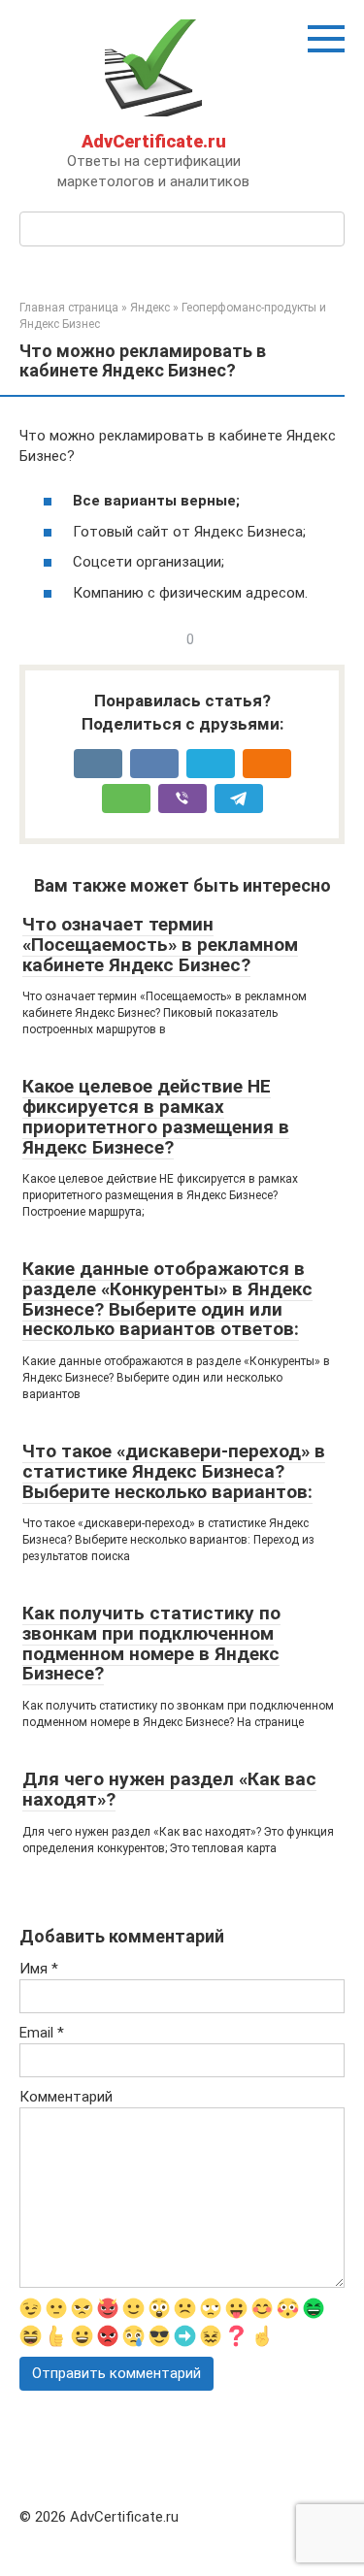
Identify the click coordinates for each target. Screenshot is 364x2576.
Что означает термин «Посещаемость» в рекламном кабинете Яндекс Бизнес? (160, 945)
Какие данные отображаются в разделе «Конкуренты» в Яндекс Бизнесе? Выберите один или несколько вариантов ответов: (167, 1299)
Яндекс (150, 308)
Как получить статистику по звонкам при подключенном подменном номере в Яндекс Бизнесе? (151, 1644)
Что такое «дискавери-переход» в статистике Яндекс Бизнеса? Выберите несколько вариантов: (174, 1471)
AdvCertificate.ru (154, 141)
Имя (39, 1969)
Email (42, 2033)
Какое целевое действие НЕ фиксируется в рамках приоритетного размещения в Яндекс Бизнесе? (156, 1117)
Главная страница (69, 308)
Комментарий (66, 2097)
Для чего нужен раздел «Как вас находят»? (169, 1789)
